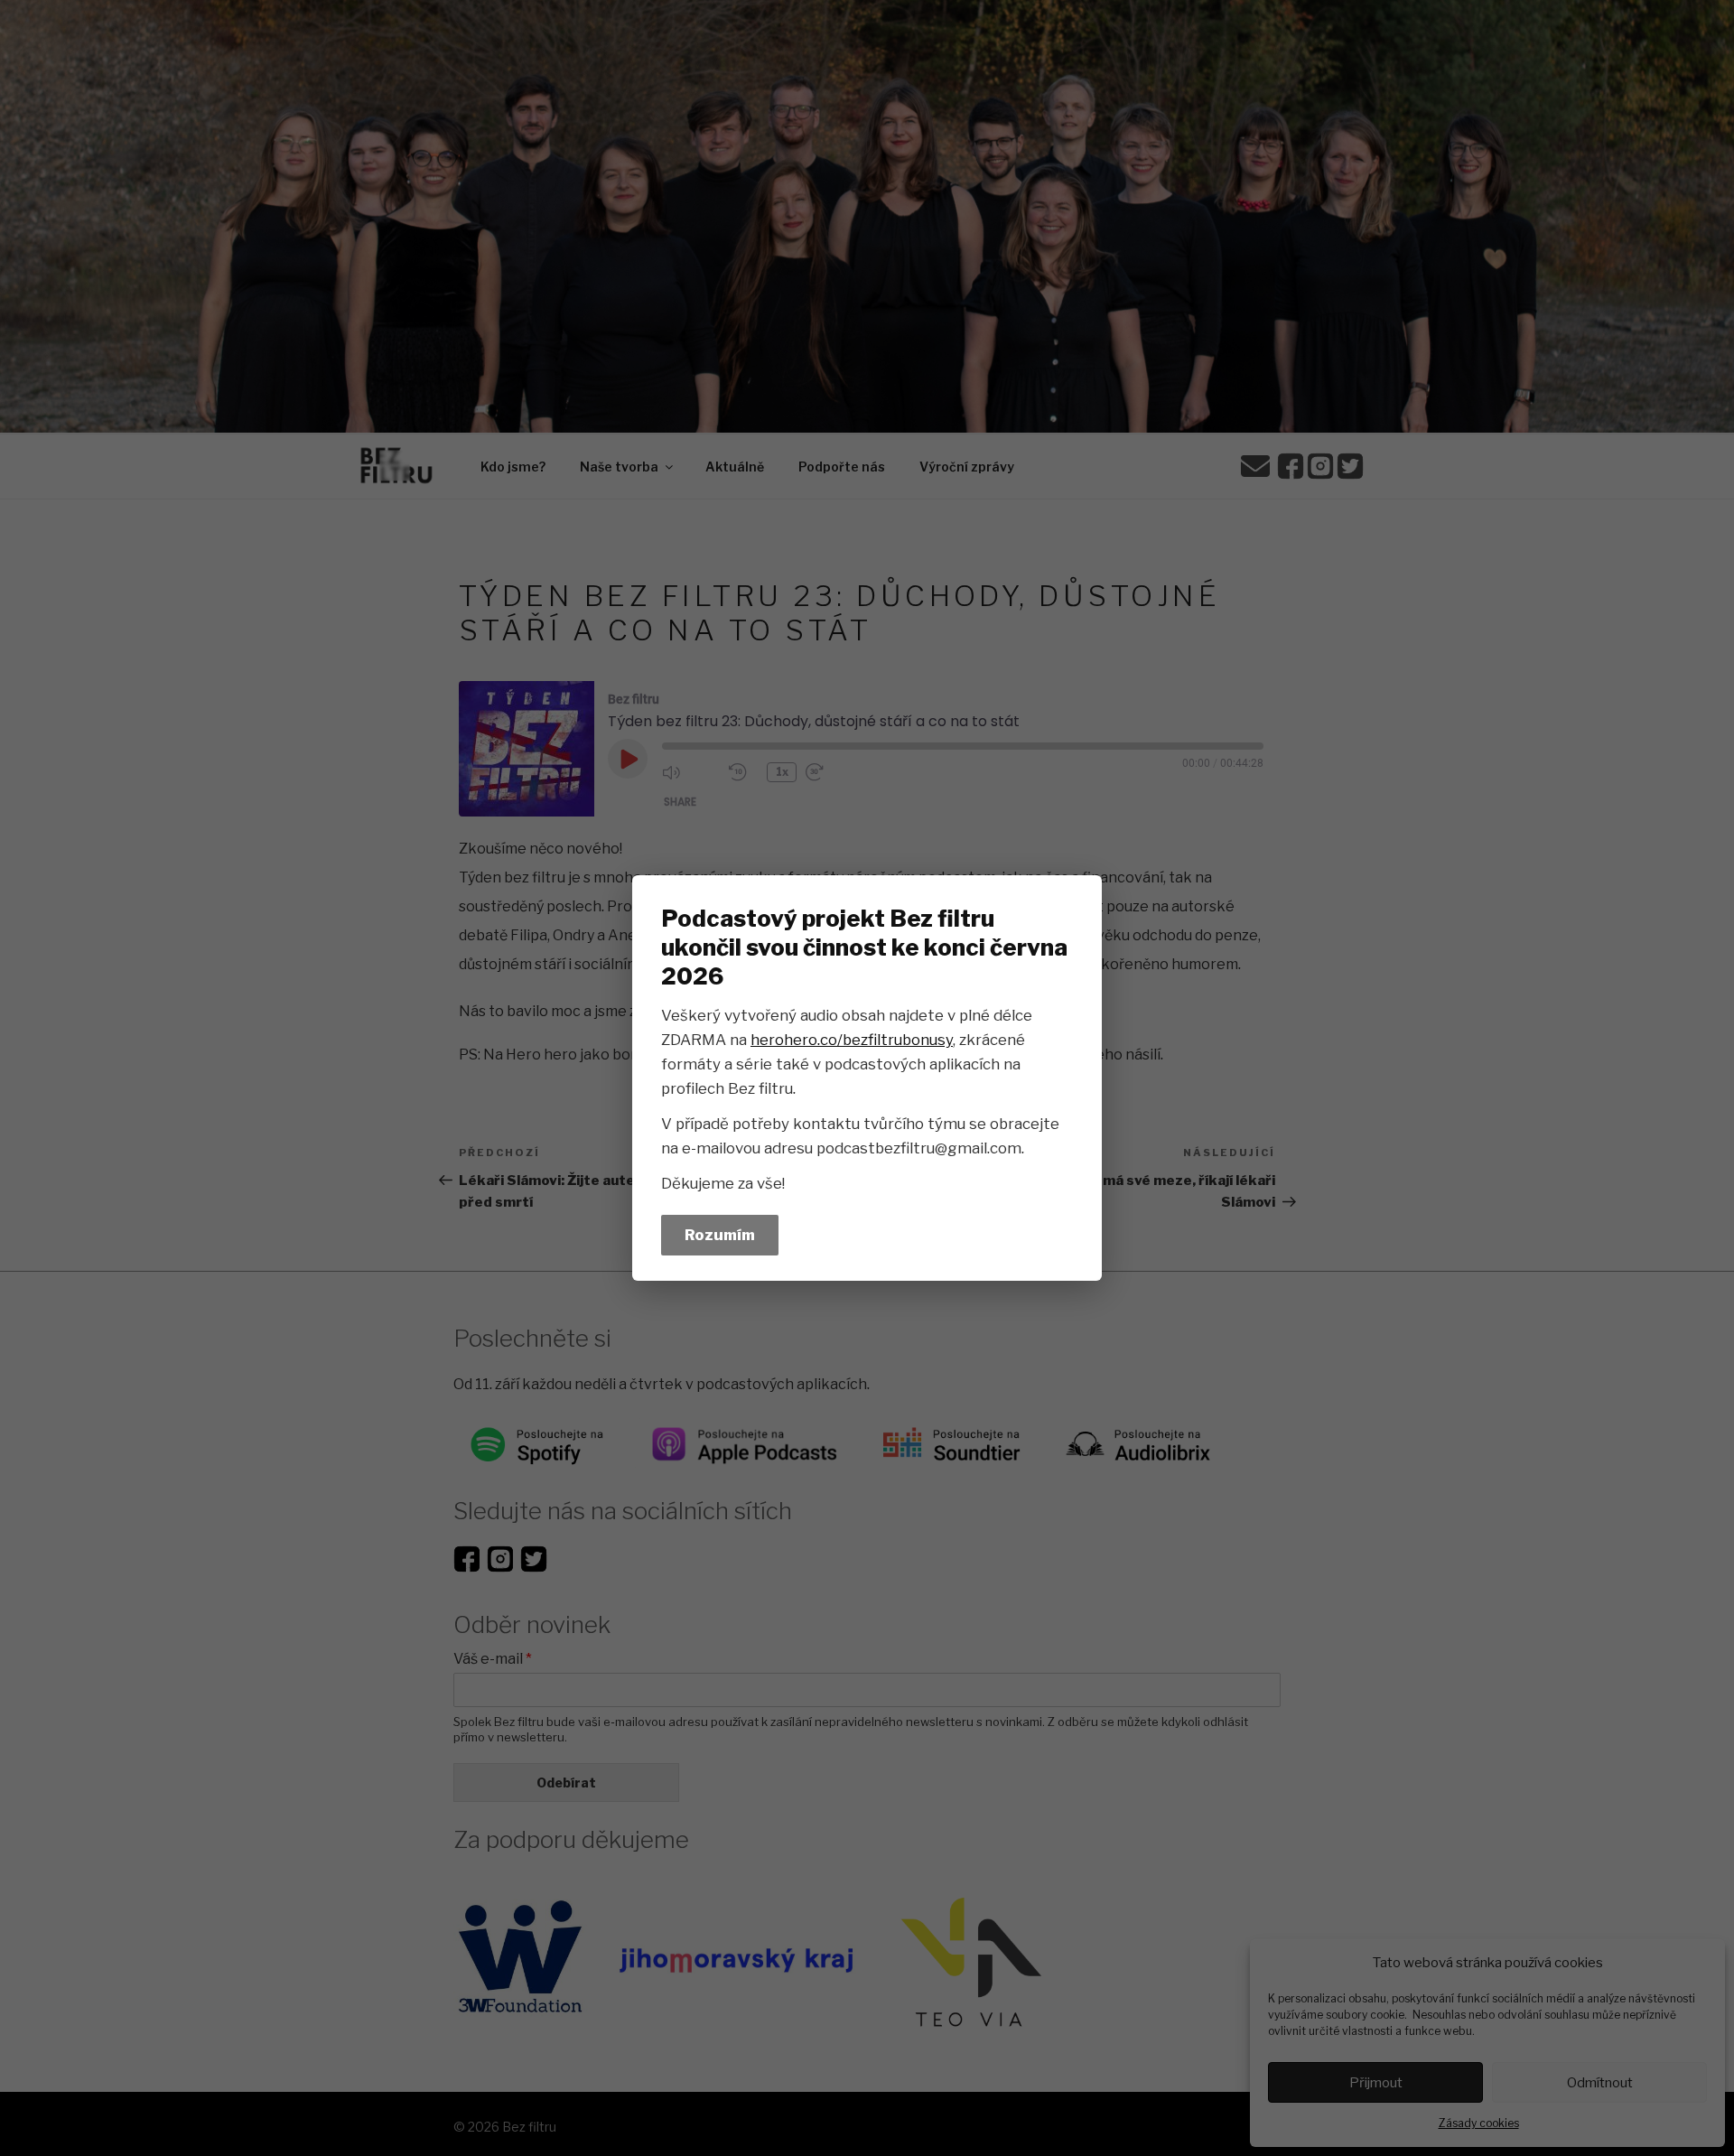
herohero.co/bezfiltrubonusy (852, 1040)
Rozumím (720, 1235)
